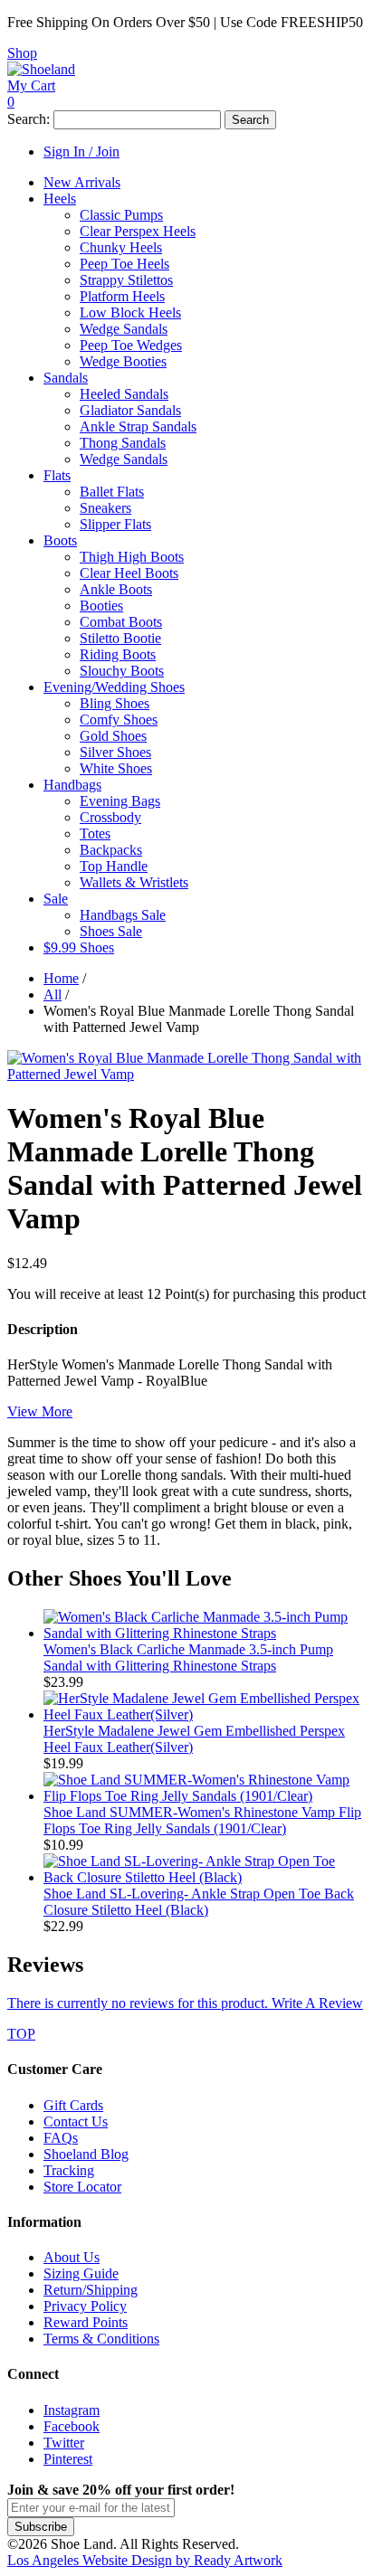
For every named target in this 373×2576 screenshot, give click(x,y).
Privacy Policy (85, 2306)
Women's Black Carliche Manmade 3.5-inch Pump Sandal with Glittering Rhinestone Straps (188, 1657)
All (53, 994)
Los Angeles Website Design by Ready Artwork (145, 2560)
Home (61, 978)
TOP (21, 2034)
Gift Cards (73, 2105)
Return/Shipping (91, 2290)
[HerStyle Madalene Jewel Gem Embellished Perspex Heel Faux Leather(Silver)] (205, 1714)
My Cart (31, 85)
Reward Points (86, 2322)
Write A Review (185, 2003)
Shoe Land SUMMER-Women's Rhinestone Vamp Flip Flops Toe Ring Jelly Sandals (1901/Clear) (202, 1820)
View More (40, 1411)
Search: (29, 119)
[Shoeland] (41, 69)
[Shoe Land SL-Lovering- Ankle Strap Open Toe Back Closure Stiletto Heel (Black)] (205, 1877)
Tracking (69, 2170)
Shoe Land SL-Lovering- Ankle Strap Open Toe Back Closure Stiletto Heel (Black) (199, 1902)
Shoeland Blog (86, 2154)
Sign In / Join (81, 152)
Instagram (72, 2410)
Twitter (64, 2443)
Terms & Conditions (101, 2339)
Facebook (72, 2426)
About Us (72, 2257)
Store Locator (82, 2187)
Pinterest (68, 2459)
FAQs (61, 2138)
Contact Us (76, 2121)
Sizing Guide (81, 2273)
